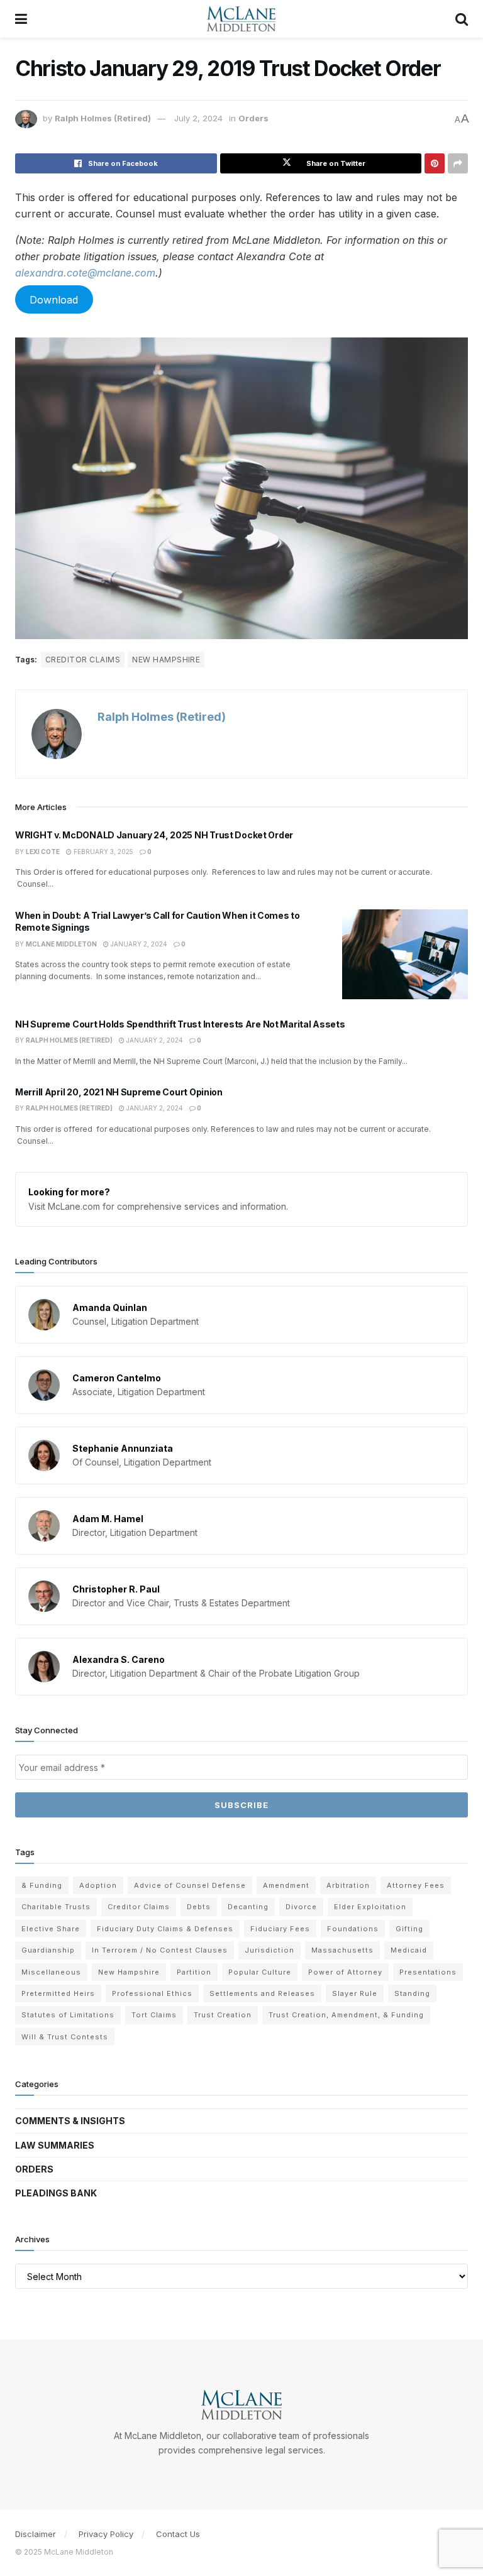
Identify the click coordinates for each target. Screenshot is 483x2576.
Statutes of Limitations (68, 2015)
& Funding (42, 1885)
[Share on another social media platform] (458, 163)
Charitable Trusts (56, 1907)
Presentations (428, 1972)
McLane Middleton (61, 944)
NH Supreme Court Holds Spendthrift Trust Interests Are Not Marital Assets (180, 1024)
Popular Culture (260, 1972)
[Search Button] (462, 19)
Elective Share (51, 1929)
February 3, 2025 (103, 852)
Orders (253, 118)
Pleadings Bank (56, 2193)
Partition (194, 1972)
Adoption (98, 1885)
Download (54, 299)
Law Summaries (55, 2145)
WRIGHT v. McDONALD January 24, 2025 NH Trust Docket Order (154, 835)
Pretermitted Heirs (58, 1993)
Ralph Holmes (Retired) (103, 118)
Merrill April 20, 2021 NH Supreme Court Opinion (119, 1092)
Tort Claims (154, 2015)
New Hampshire (166, 660)
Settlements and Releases (262, 1993)
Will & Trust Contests (65, 2037)
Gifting (409, 1929)
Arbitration (348, 1885)
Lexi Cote (43, 852)
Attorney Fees (416, 1885)
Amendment (286, 1885)
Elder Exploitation (370, 1907)
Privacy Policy (106, 2534)
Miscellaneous (51, 1972)
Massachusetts (342, 1950)
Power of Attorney (345, 1972)
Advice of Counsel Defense (190, 1885)
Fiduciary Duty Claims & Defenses (165, 1929)
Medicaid (409, 1950)
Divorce (301, 1907)
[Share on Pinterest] (435, 163)
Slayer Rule (355, 1993)
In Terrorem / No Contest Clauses (160, 1950)
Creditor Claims (83, 660)
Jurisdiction (269, 1950)
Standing (412, 1993)
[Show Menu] (21, 19)
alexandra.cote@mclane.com (85, 273)
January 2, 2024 (138, 944)
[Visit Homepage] (241, 19)
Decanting (248, 1907)
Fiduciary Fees (280, 1929)
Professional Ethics (152, 1993)
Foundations (353, 1929)
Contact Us (178, 2534)
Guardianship (48, 1950)
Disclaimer (36, 2534)
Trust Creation (223, 2015)
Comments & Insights (70, 2121)
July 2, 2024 (198, 118)
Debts (199, 1907)
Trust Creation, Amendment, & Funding (346, 2015)
